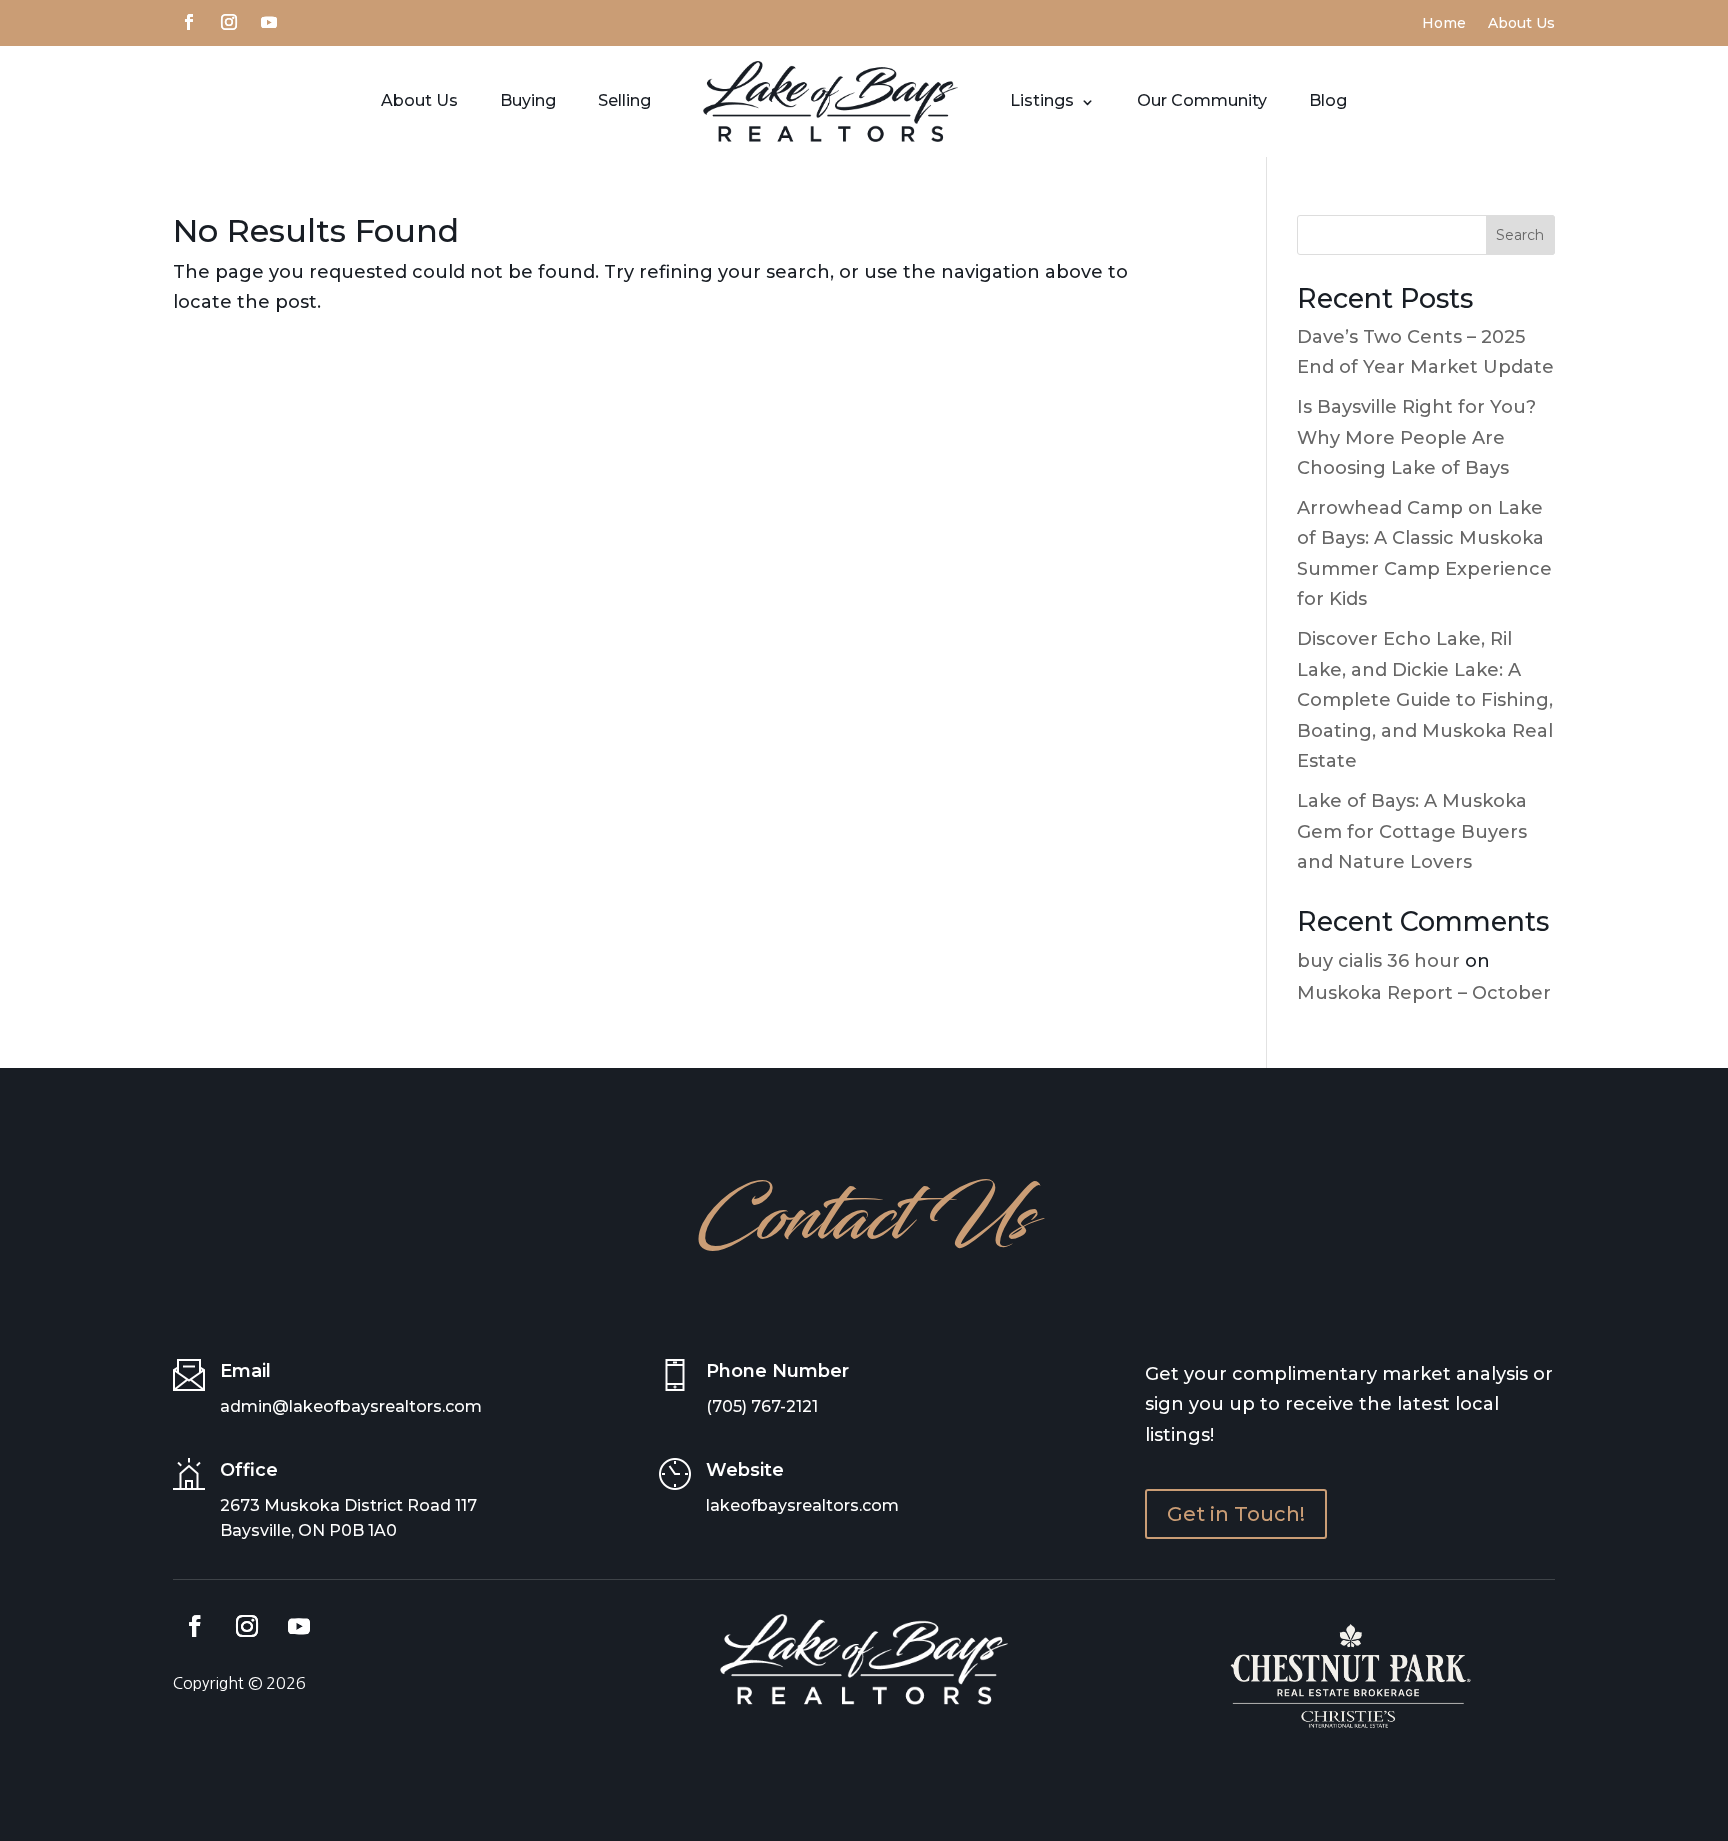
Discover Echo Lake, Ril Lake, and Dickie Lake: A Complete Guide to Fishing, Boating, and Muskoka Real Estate (1425, 700)
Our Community (1202, 100)
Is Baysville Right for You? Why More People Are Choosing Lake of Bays (1416, 437)
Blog (1328, 100)
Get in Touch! (1236, 1514)
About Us (1521, 24)
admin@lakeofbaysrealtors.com (351, 1406)
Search (1520, 235)
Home (1444, 24)
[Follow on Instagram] (229, 20)
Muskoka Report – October (1424, 993)
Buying (528, 100)
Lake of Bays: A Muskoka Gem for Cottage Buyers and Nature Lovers (1412, 831)
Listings (1042, 100)
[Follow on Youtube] (269, 20)
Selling (624, 100)
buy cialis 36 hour (1378, 961)
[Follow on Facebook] (189, 20)
